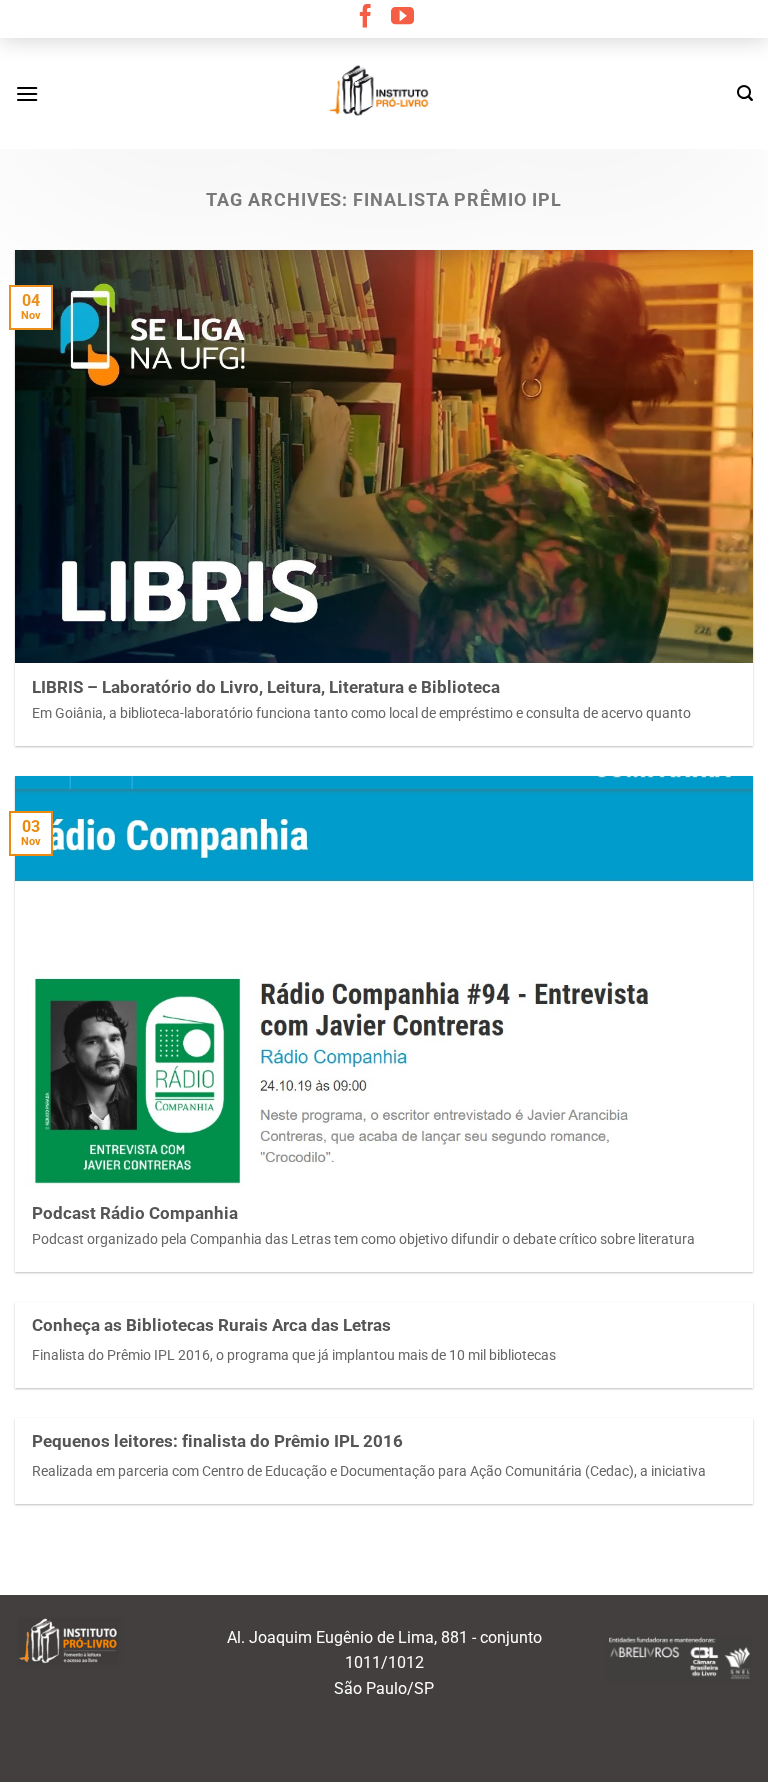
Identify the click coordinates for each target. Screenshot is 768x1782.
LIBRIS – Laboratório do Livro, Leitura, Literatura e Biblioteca (266, 687)
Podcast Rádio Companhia (135, 1213)
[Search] (745, 93)
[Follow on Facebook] (365, 18)
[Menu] (27, 93)
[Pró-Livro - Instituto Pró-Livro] (384, 93)
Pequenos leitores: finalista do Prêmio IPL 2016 (217, 1441)
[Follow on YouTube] (402, 18)
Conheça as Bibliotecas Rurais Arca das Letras (211, 1325)
